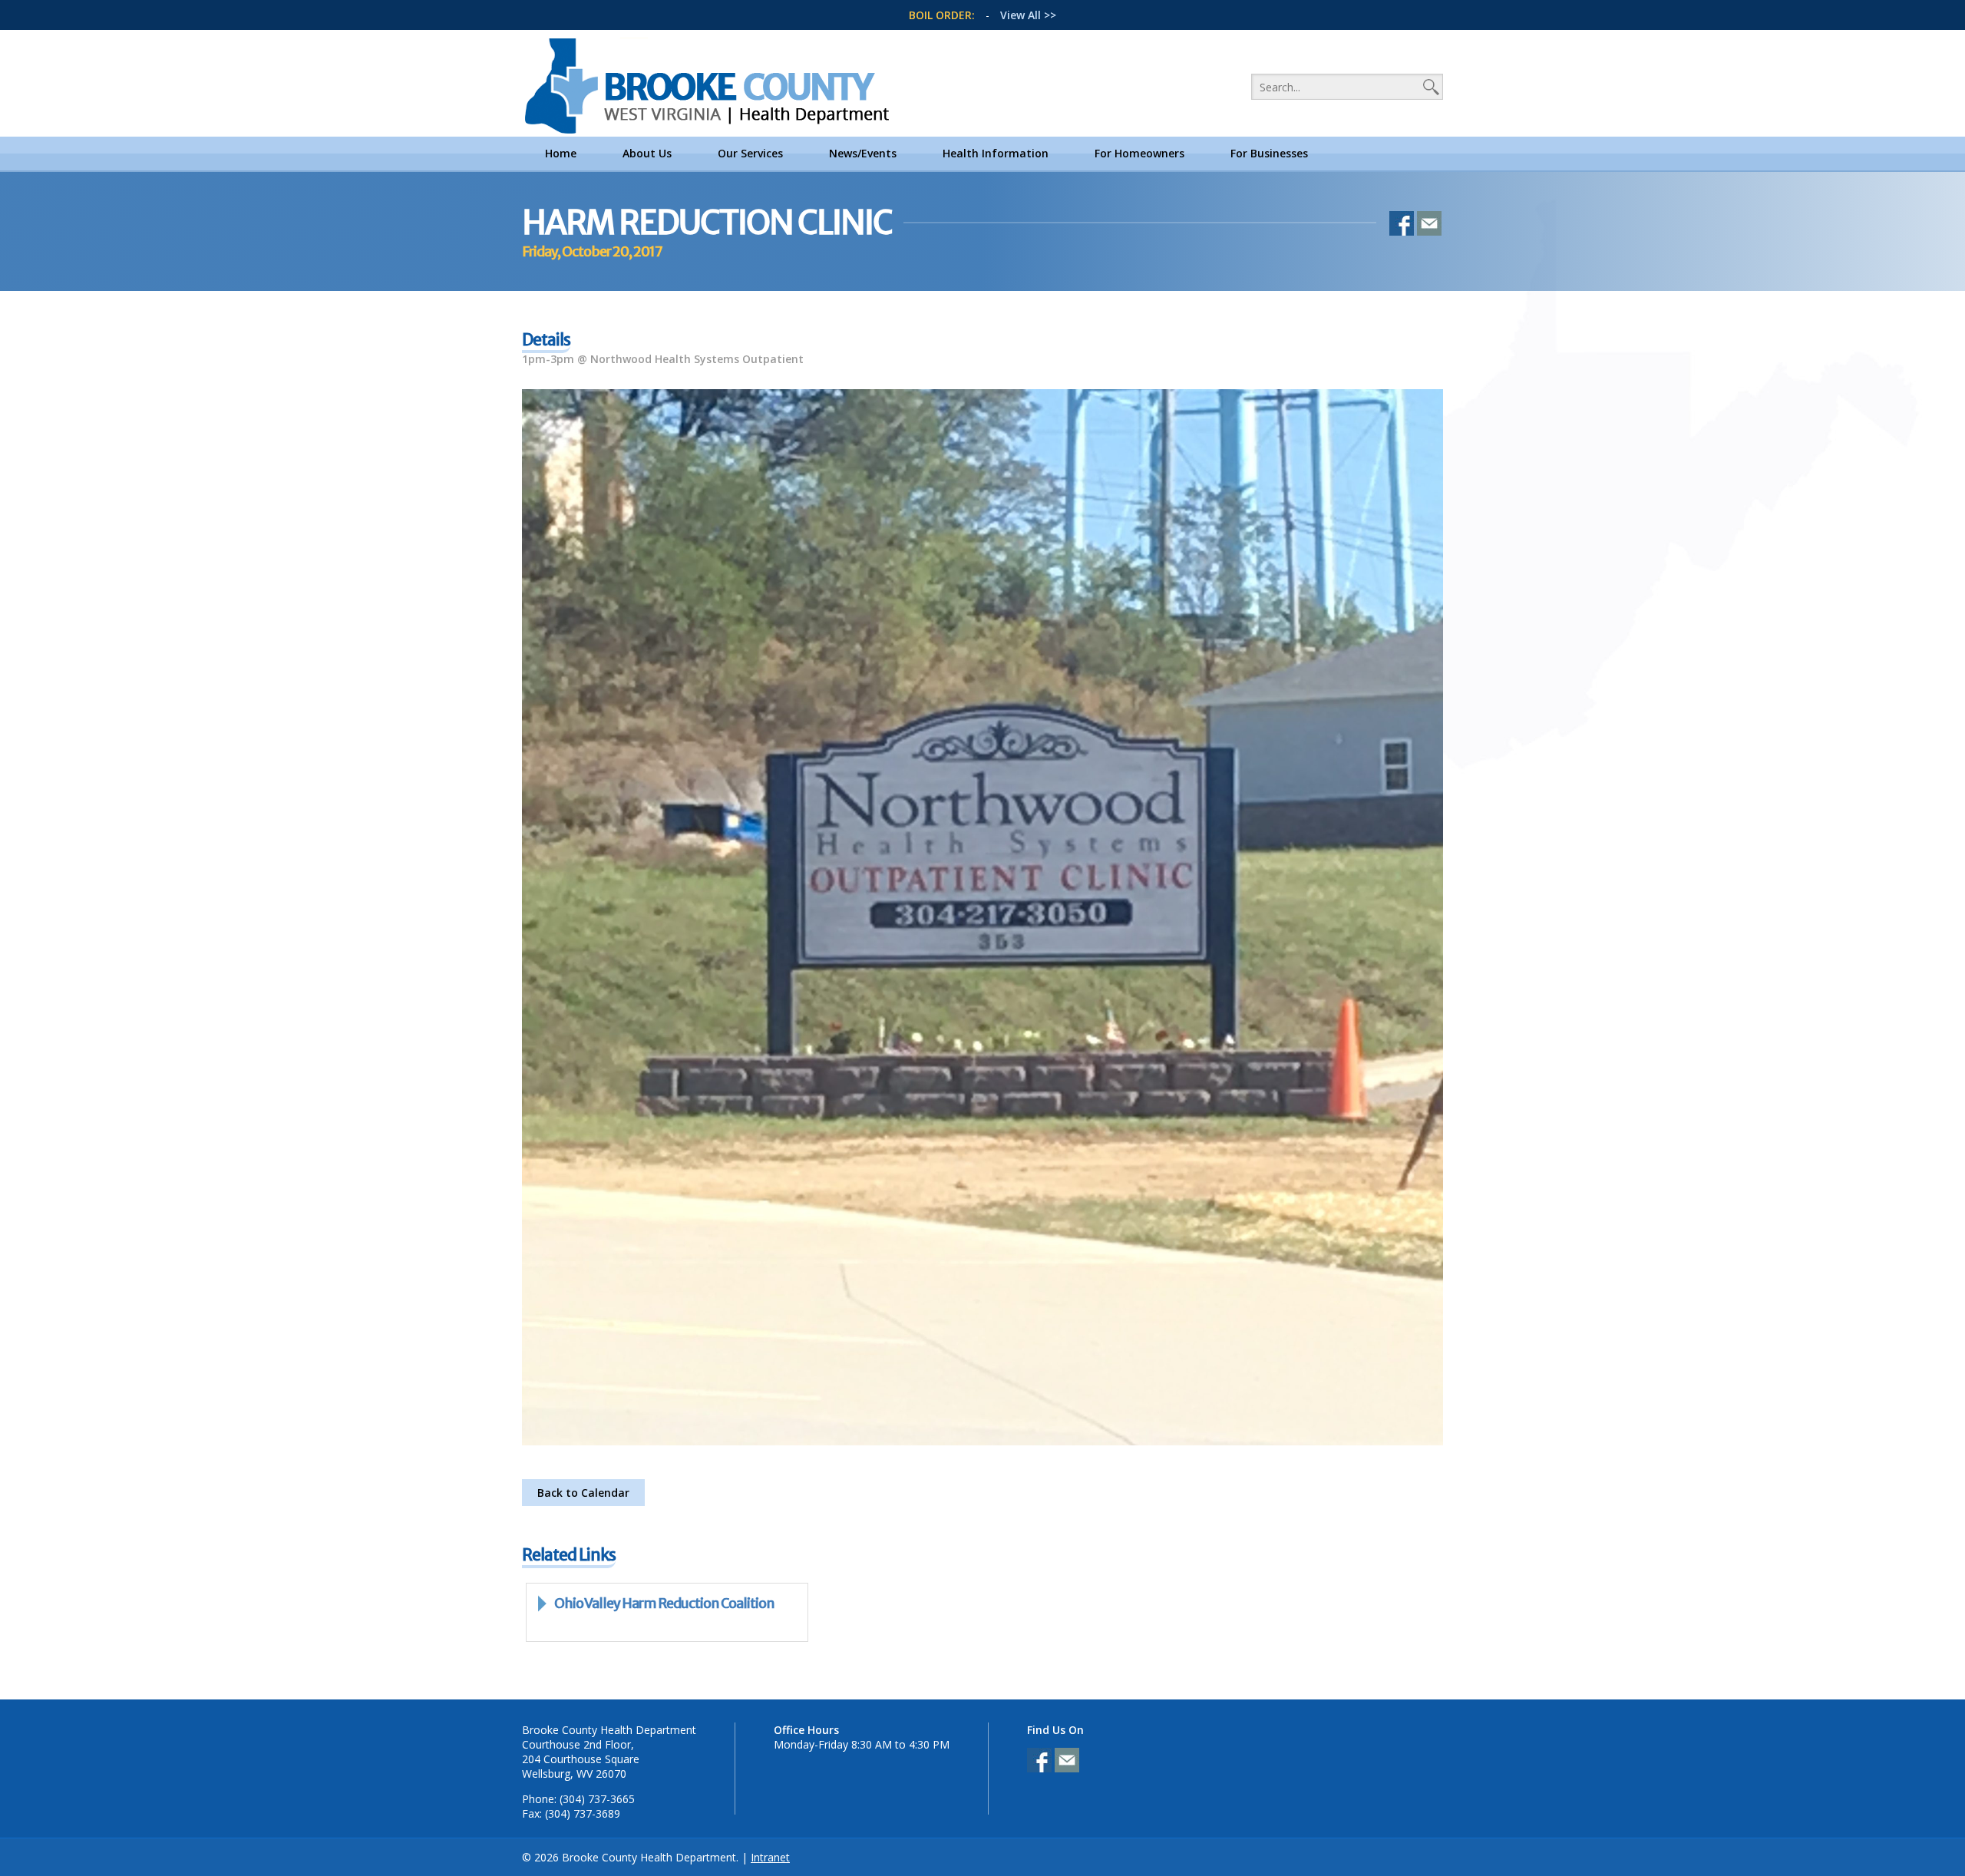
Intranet (770, 1857)
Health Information (996, 153)
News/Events (863, 153)
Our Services (750, 153)
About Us (647, 153)
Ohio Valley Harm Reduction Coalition (664, 1603)
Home (561, 153)
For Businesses (1269, 153)
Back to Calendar (583, 1493)
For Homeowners (1139, 153)
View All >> (1028, 15)
